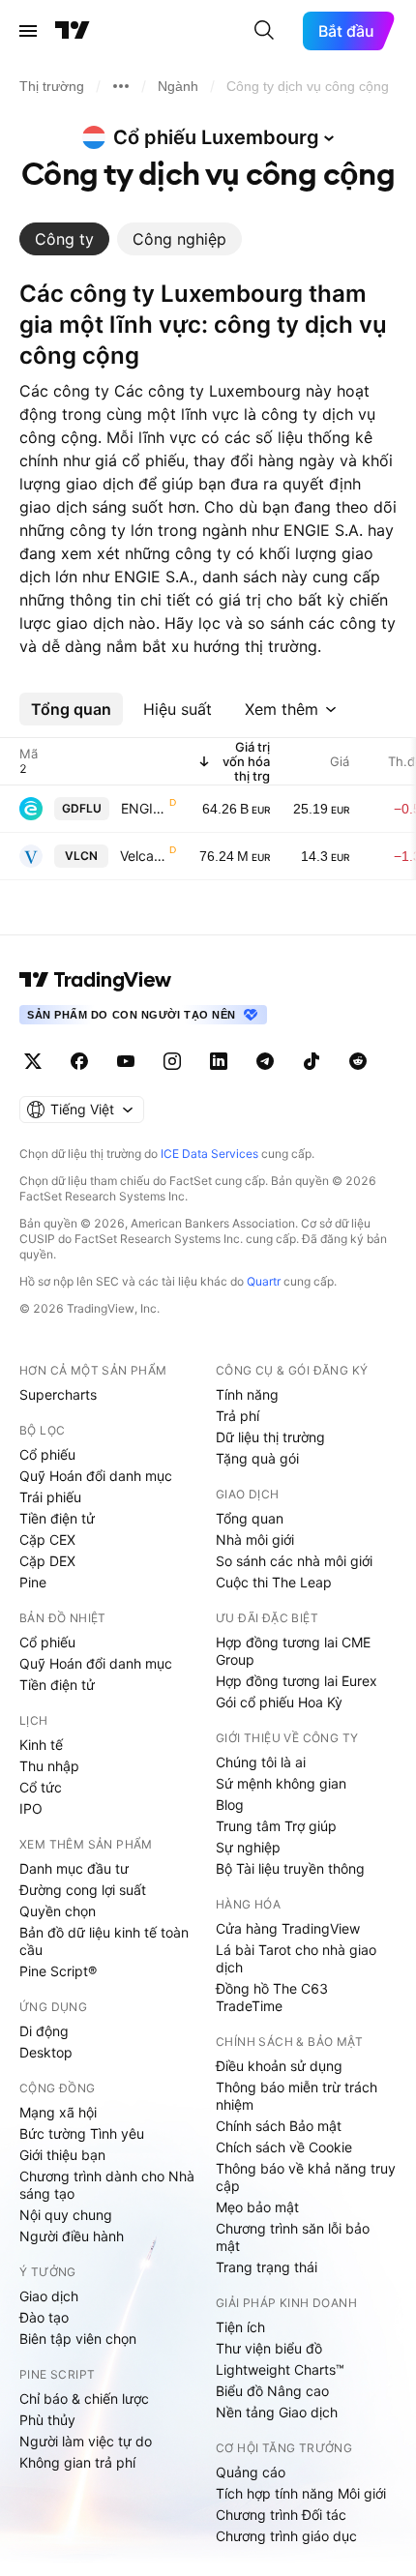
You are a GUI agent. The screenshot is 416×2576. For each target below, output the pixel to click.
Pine (33, 1582)
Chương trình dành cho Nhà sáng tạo (107, 2185)
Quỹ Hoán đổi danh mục (96, 1476)
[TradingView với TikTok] (312, 1061)
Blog (230, 1805)
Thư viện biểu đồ (269, 2348)
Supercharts (58, 1394)
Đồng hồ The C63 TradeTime (272, 1997)
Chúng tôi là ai (261, 1762)
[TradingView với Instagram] (172, 1061)
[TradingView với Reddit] (358, 1061)
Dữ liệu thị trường (270, 1437)
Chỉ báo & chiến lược (84, 2398)
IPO (31, 1808)
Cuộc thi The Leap (274, 1582)
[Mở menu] (28, 31)
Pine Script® (58, 1971)
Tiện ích (240, 2327)
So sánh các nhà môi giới (294, 1561)
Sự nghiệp (248, 1847)
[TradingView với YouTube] (126, 1061)
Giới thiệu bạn (62, 2155)
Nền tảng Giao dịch (277, 2412)
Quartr (264, 1281)
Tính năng (247, 1394)
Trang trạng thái (267, 2267)
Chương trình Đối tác (281, 2515)
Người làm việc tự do (86, 2441)
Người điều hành (72, 2236)
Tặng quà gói (257, 1458)
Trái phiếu (50, 1497)
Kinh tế (41, 1745)
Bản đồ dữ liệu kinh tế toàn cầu (104, 1941)
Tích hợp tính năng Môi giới (301, 2493)
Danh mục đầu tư (74, 1868)
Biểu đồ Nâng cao (272, 2391)
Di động (44, 2031)
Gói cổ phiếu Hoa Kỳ (279, 1702)
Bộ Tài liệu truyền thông (290, 1868)
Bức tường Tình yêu (82, 2133)
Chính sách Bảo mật (279, 2126)
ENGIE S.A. (143, 808)
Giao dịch (49, 2296)
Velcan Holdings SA (143, 856)
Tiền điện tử (57, 1518)
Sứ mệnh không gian (281, 1783)
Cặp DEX (47, 1561)
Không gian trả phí (77, 2462)
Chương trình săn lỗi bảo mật (293, 2237)
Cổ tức (41, 1787)
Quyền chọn (58, 1911)
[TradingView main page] (96, 980)
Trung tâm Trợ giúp (276, 1826)
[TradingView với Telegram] (265, 1061)
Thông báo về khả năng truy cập (306, 2177)
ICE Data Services (209, 1154)
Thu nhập (49, 1766)
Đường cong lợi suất (83, 1890)
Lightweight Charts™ (280, 2369)
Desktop (46, 2052)
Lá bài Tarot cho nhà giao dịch (296, 1958)
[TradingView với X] (33, 1061)
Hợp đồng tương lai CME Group (293, 1651)
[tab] (64, 239)
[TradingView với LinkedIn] (219, 1061)
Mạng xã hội (58, 2112)
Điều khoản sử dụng (279, 2066)
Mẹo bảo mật (257, 2207)
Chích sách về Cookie (284, 2147)
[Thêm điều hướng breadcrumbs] (121, 86)
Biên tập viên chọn (78, 2339)
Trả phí (238, 1416)
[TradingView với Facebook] (79, 1061)
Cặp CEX (47, 1540)
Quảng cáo (251, 2472)
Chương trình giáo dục (286, 2536)
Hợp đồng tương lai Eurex (297, 1681)
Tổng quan (250, 1518)
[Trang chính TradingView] (73, 31)
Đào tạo (44, 2317)
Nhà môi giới (255, 1540)
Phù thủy (47, 2420)
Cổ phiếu (47, 1454)
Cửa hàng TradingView (288, 1928)
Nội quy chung (66, 2215)
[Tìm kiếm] (264, 31)
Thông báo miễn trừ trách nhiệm (297, 2096)
